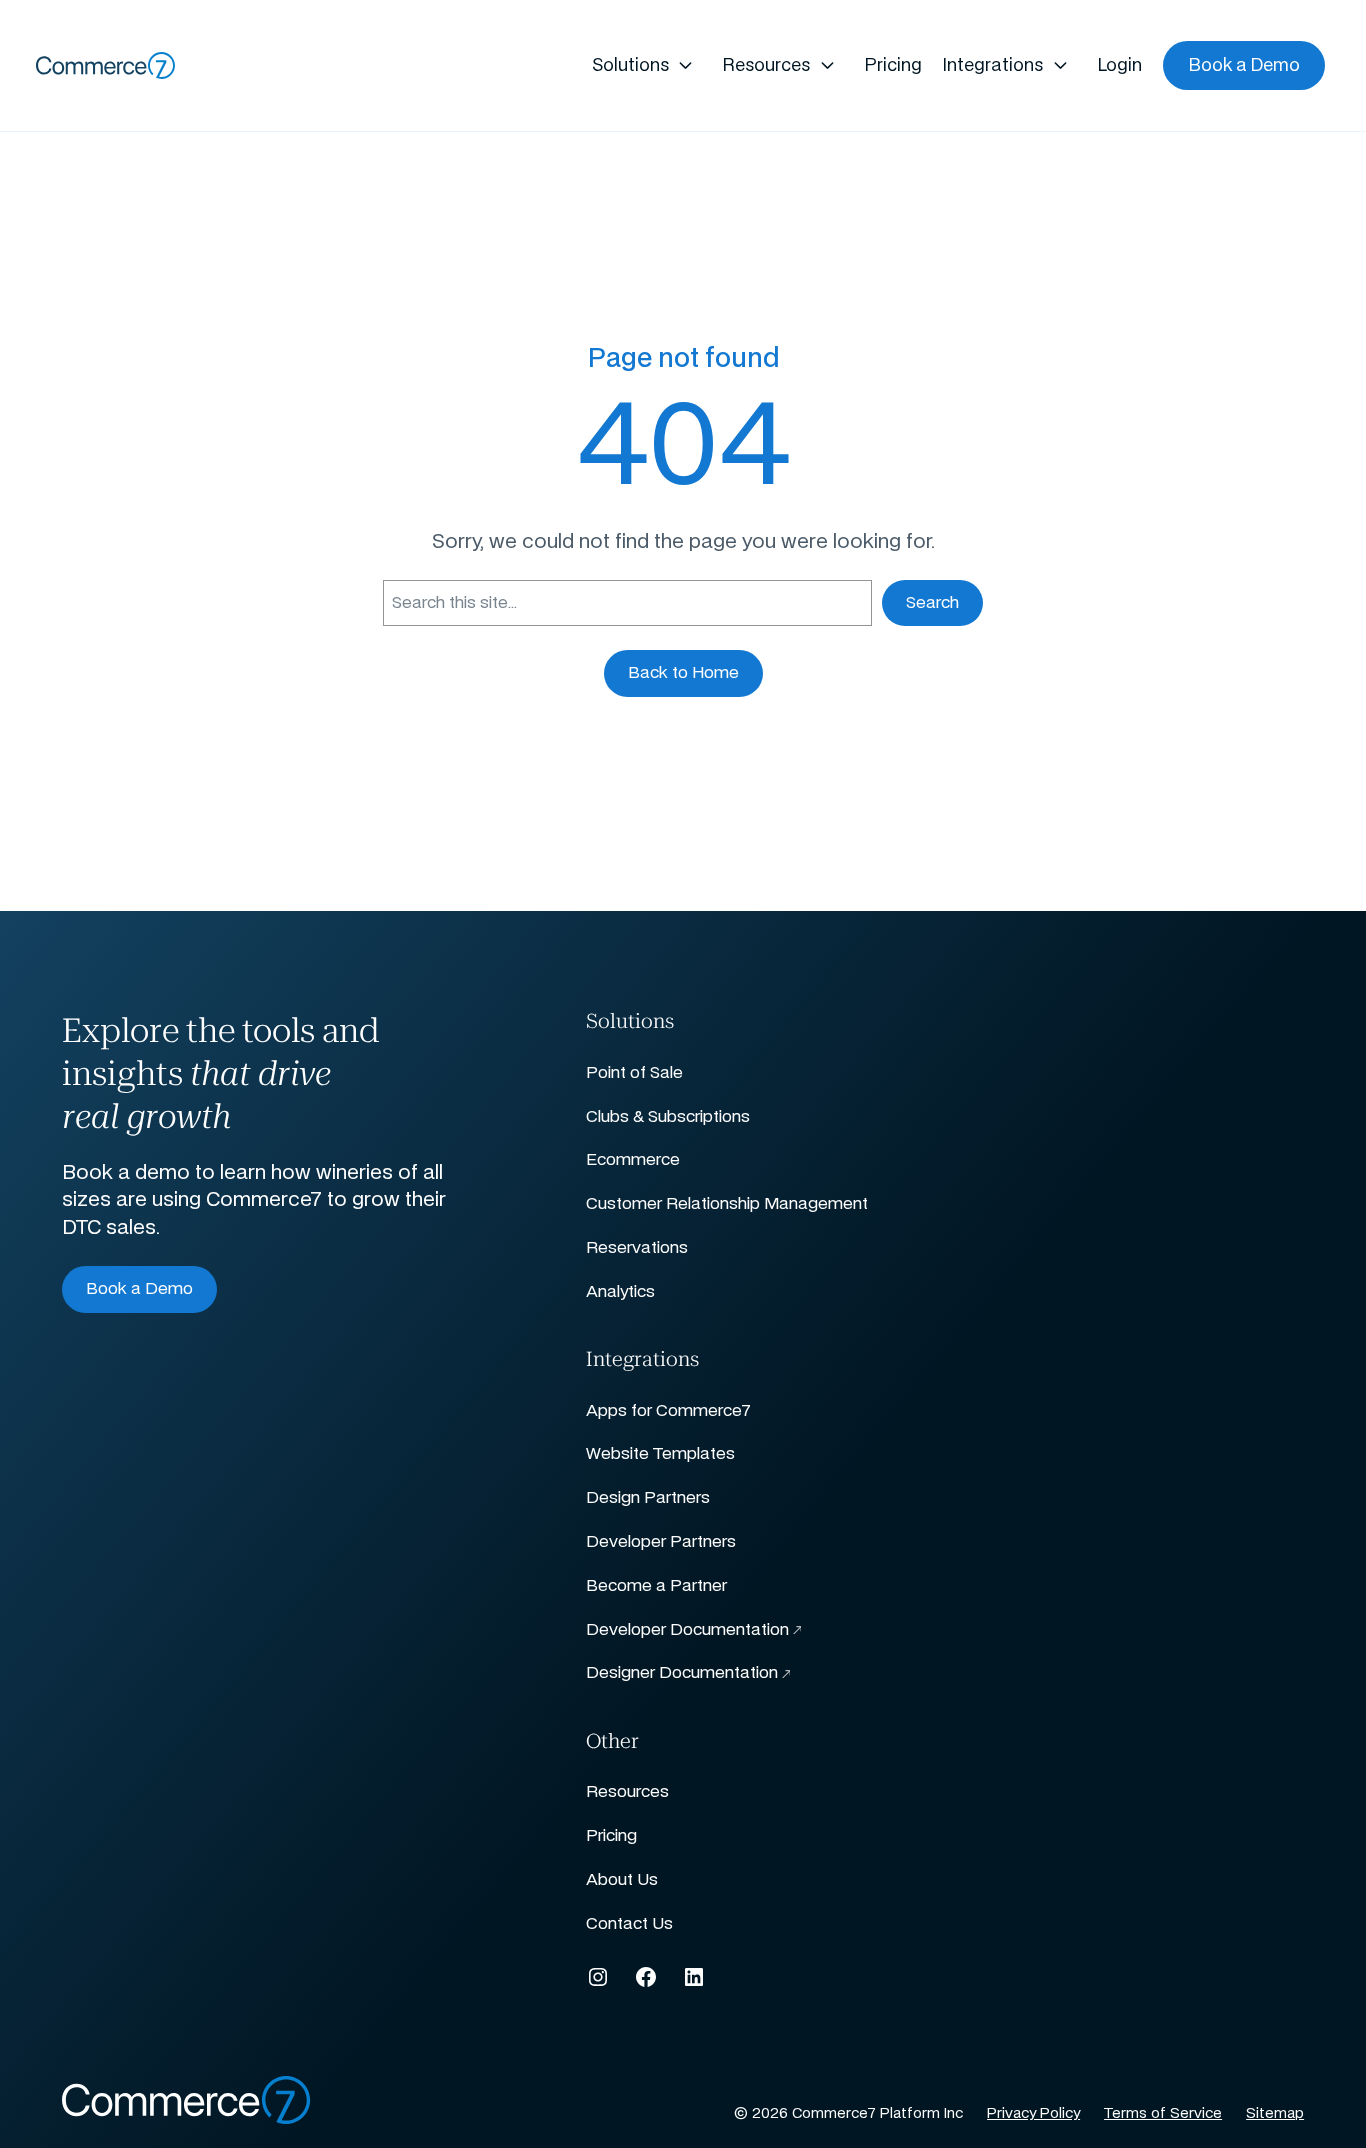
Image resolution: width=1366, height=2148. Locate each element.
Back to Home (683, 673)
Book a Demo (139, 1289)
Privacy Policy (1033, 2114)
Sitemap (1275, 2114)
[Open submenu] (686, 66)
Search (932, 603)
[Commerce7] (106, 65)
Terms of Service (1163, 2114)
